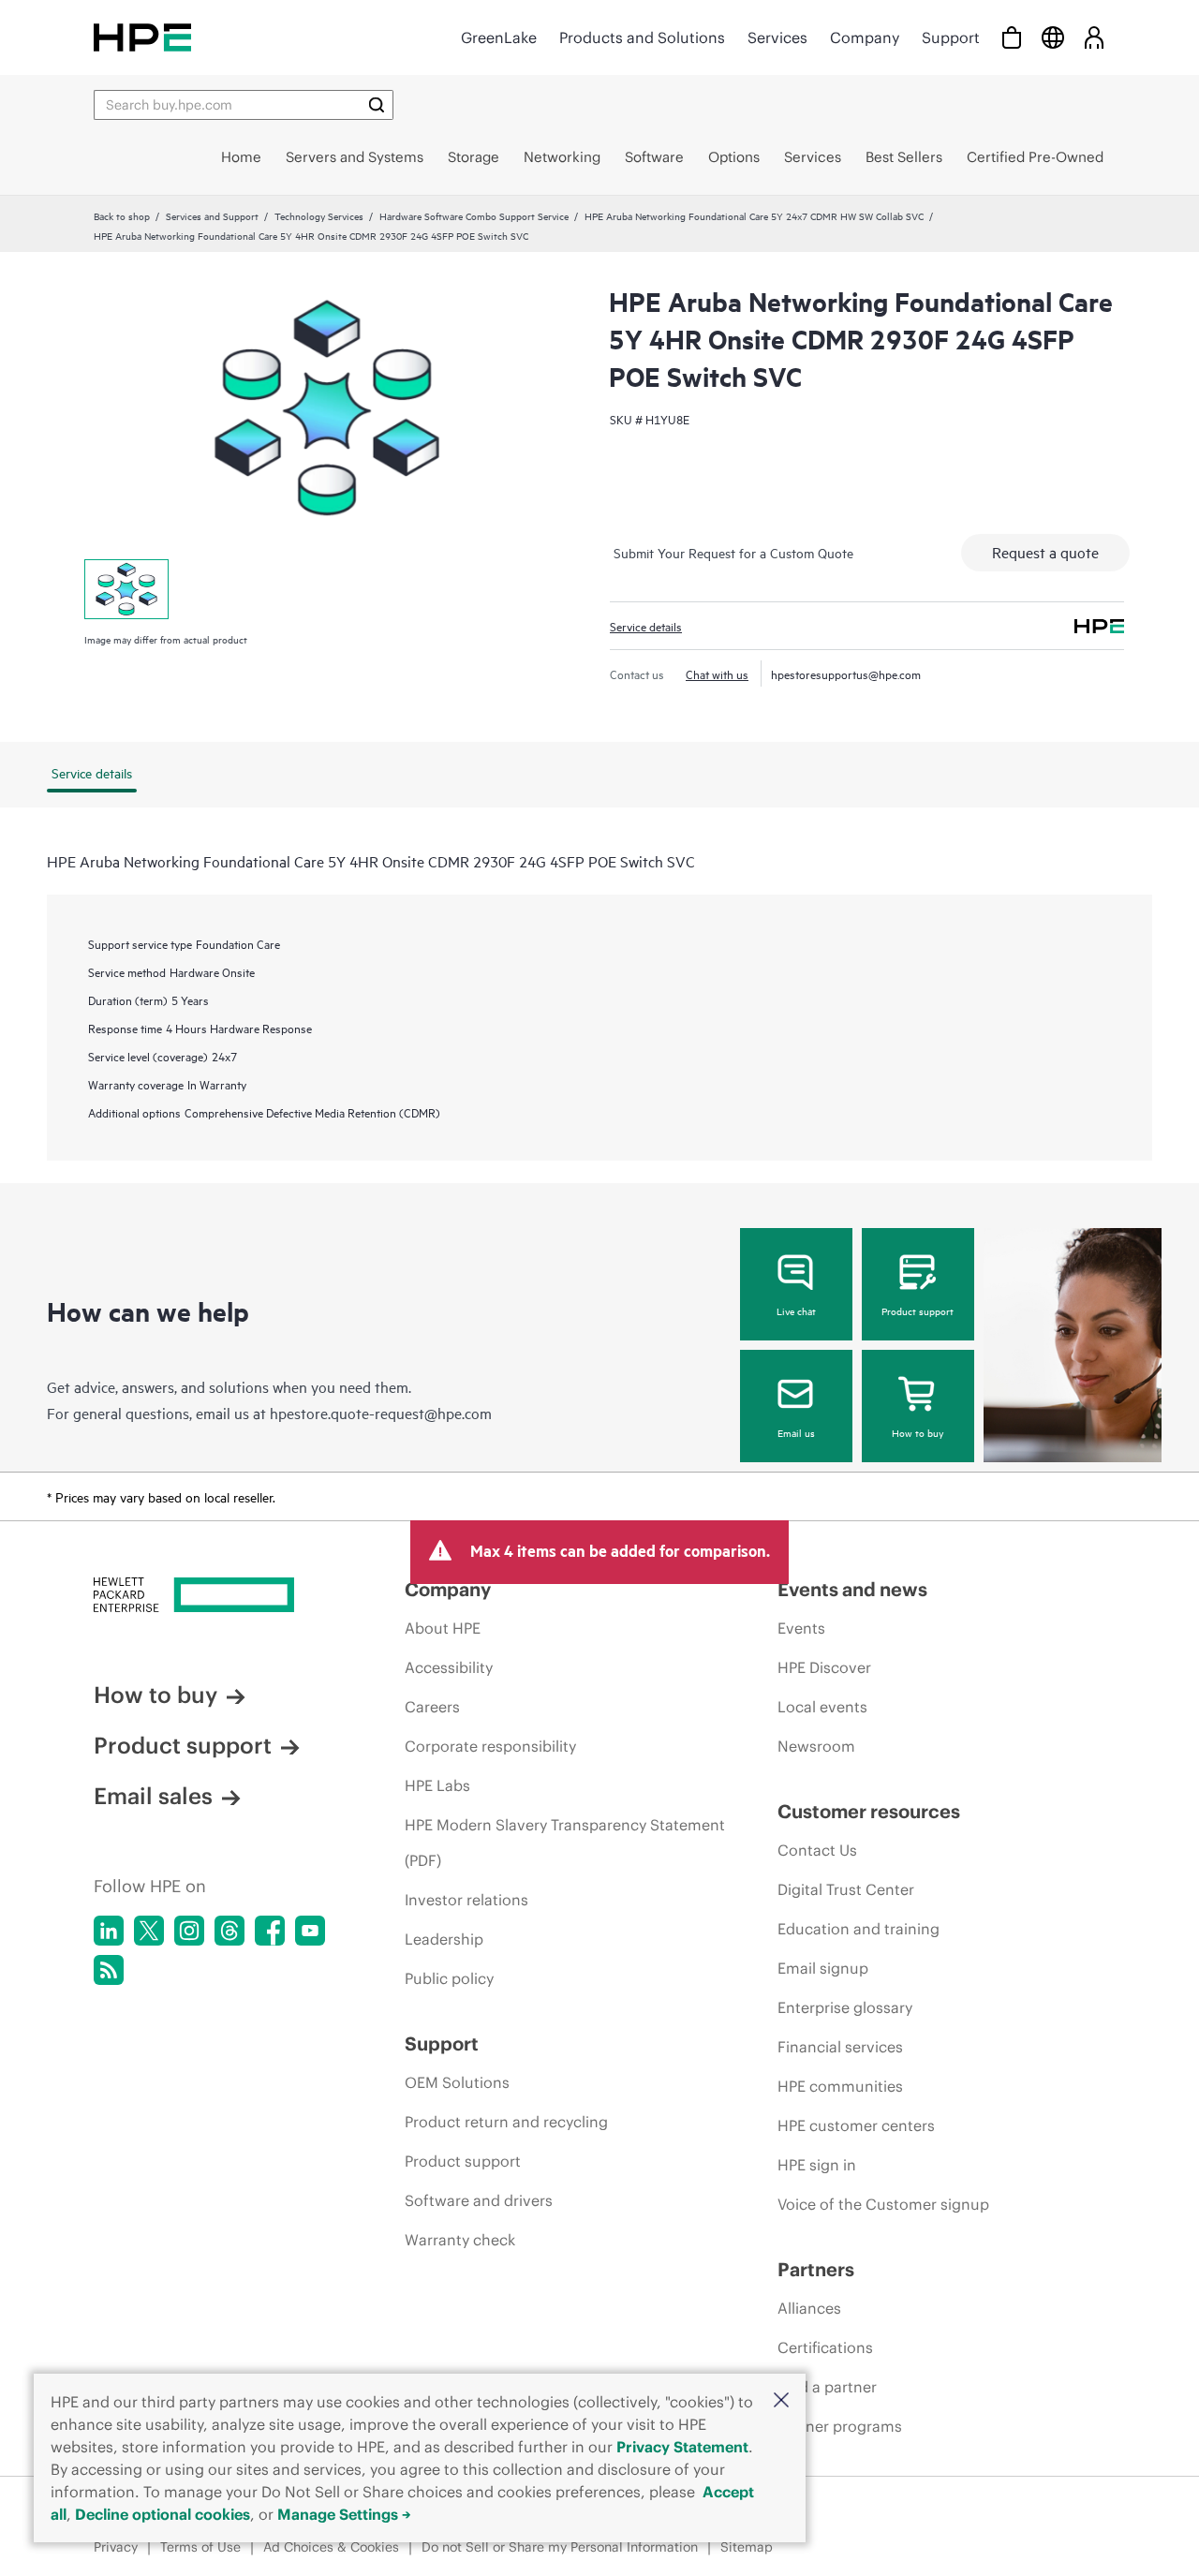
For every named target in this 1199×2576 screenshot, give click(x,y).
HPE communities (840, 2086)
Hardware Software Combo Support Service (474, 215)
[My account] (1094, 37)
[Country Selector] (1053, 37)
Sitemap (747, 2547)
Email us (796, 1432)
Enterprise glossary (845, 2007)
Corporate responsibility (490, 1746)
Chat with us (717, 674)
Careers (432, 1707)
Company (865, 37)
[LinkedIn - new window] (109, 1931)
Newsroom (816, 1746)
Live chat (796, 1310)
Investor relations (466, 1900)
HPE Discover (824, 1667)
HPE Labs (437, 1785)
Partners (816, 2269)
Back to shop (122, 215)
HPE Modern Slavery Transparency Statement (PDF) (565, 1843)
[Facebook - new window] (270, 1931)
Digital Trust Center (846, 1889)
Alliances (809, 2308)
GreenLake (499, 37)
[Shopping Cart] (1012, 37)
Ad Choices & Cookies (331, 2547)
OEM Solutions (457, 2082)
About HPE (443, 1628)
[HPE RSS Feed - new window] (109, 1970)
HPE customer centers (856, 2125)
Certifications (825, 2347)
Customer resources (869, 1811)
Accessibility (449, 1667)
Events (801, 1628)
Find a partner (827, 2387)
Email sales (153, 1796)
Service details (646, 626)
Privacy (116, 2547)
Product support (918, 1310)
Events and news (852, 1589)
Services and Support (212, 215)
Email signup (823, 1968)
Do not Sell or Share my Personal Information (560, 2547)
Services (777, 37)
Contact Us (817, 1850)
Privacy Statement (682, 2447)
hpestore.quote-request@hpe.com (381, 1413)
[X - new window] (149, 1931)
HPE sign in (817, 2165)
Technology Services (319, 215)
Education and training (859, 1929)
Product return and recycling (506, 2122)
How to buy (918, 1432)
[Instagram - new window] (189, 1931)
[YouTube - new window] (310, 1931)
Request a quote (1045, 552)
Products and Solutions (642, 37)
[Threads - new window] (229, 1931)
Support (951, 37)
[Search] (377, 105)
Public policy (449, 1978)
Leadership (444, 1939)
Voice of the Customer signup (883, 2204)
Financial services (840, 2047)
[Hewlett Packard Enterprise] (142, 37)
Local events (822, 1707)
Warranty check (460, 2240)
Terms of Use (200, 2547)
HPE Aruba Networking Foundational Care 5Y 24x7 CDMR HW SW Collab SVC (754, 215)
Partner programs (840, 2426)
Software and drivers (479, 2200)
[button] (781, 2401)
